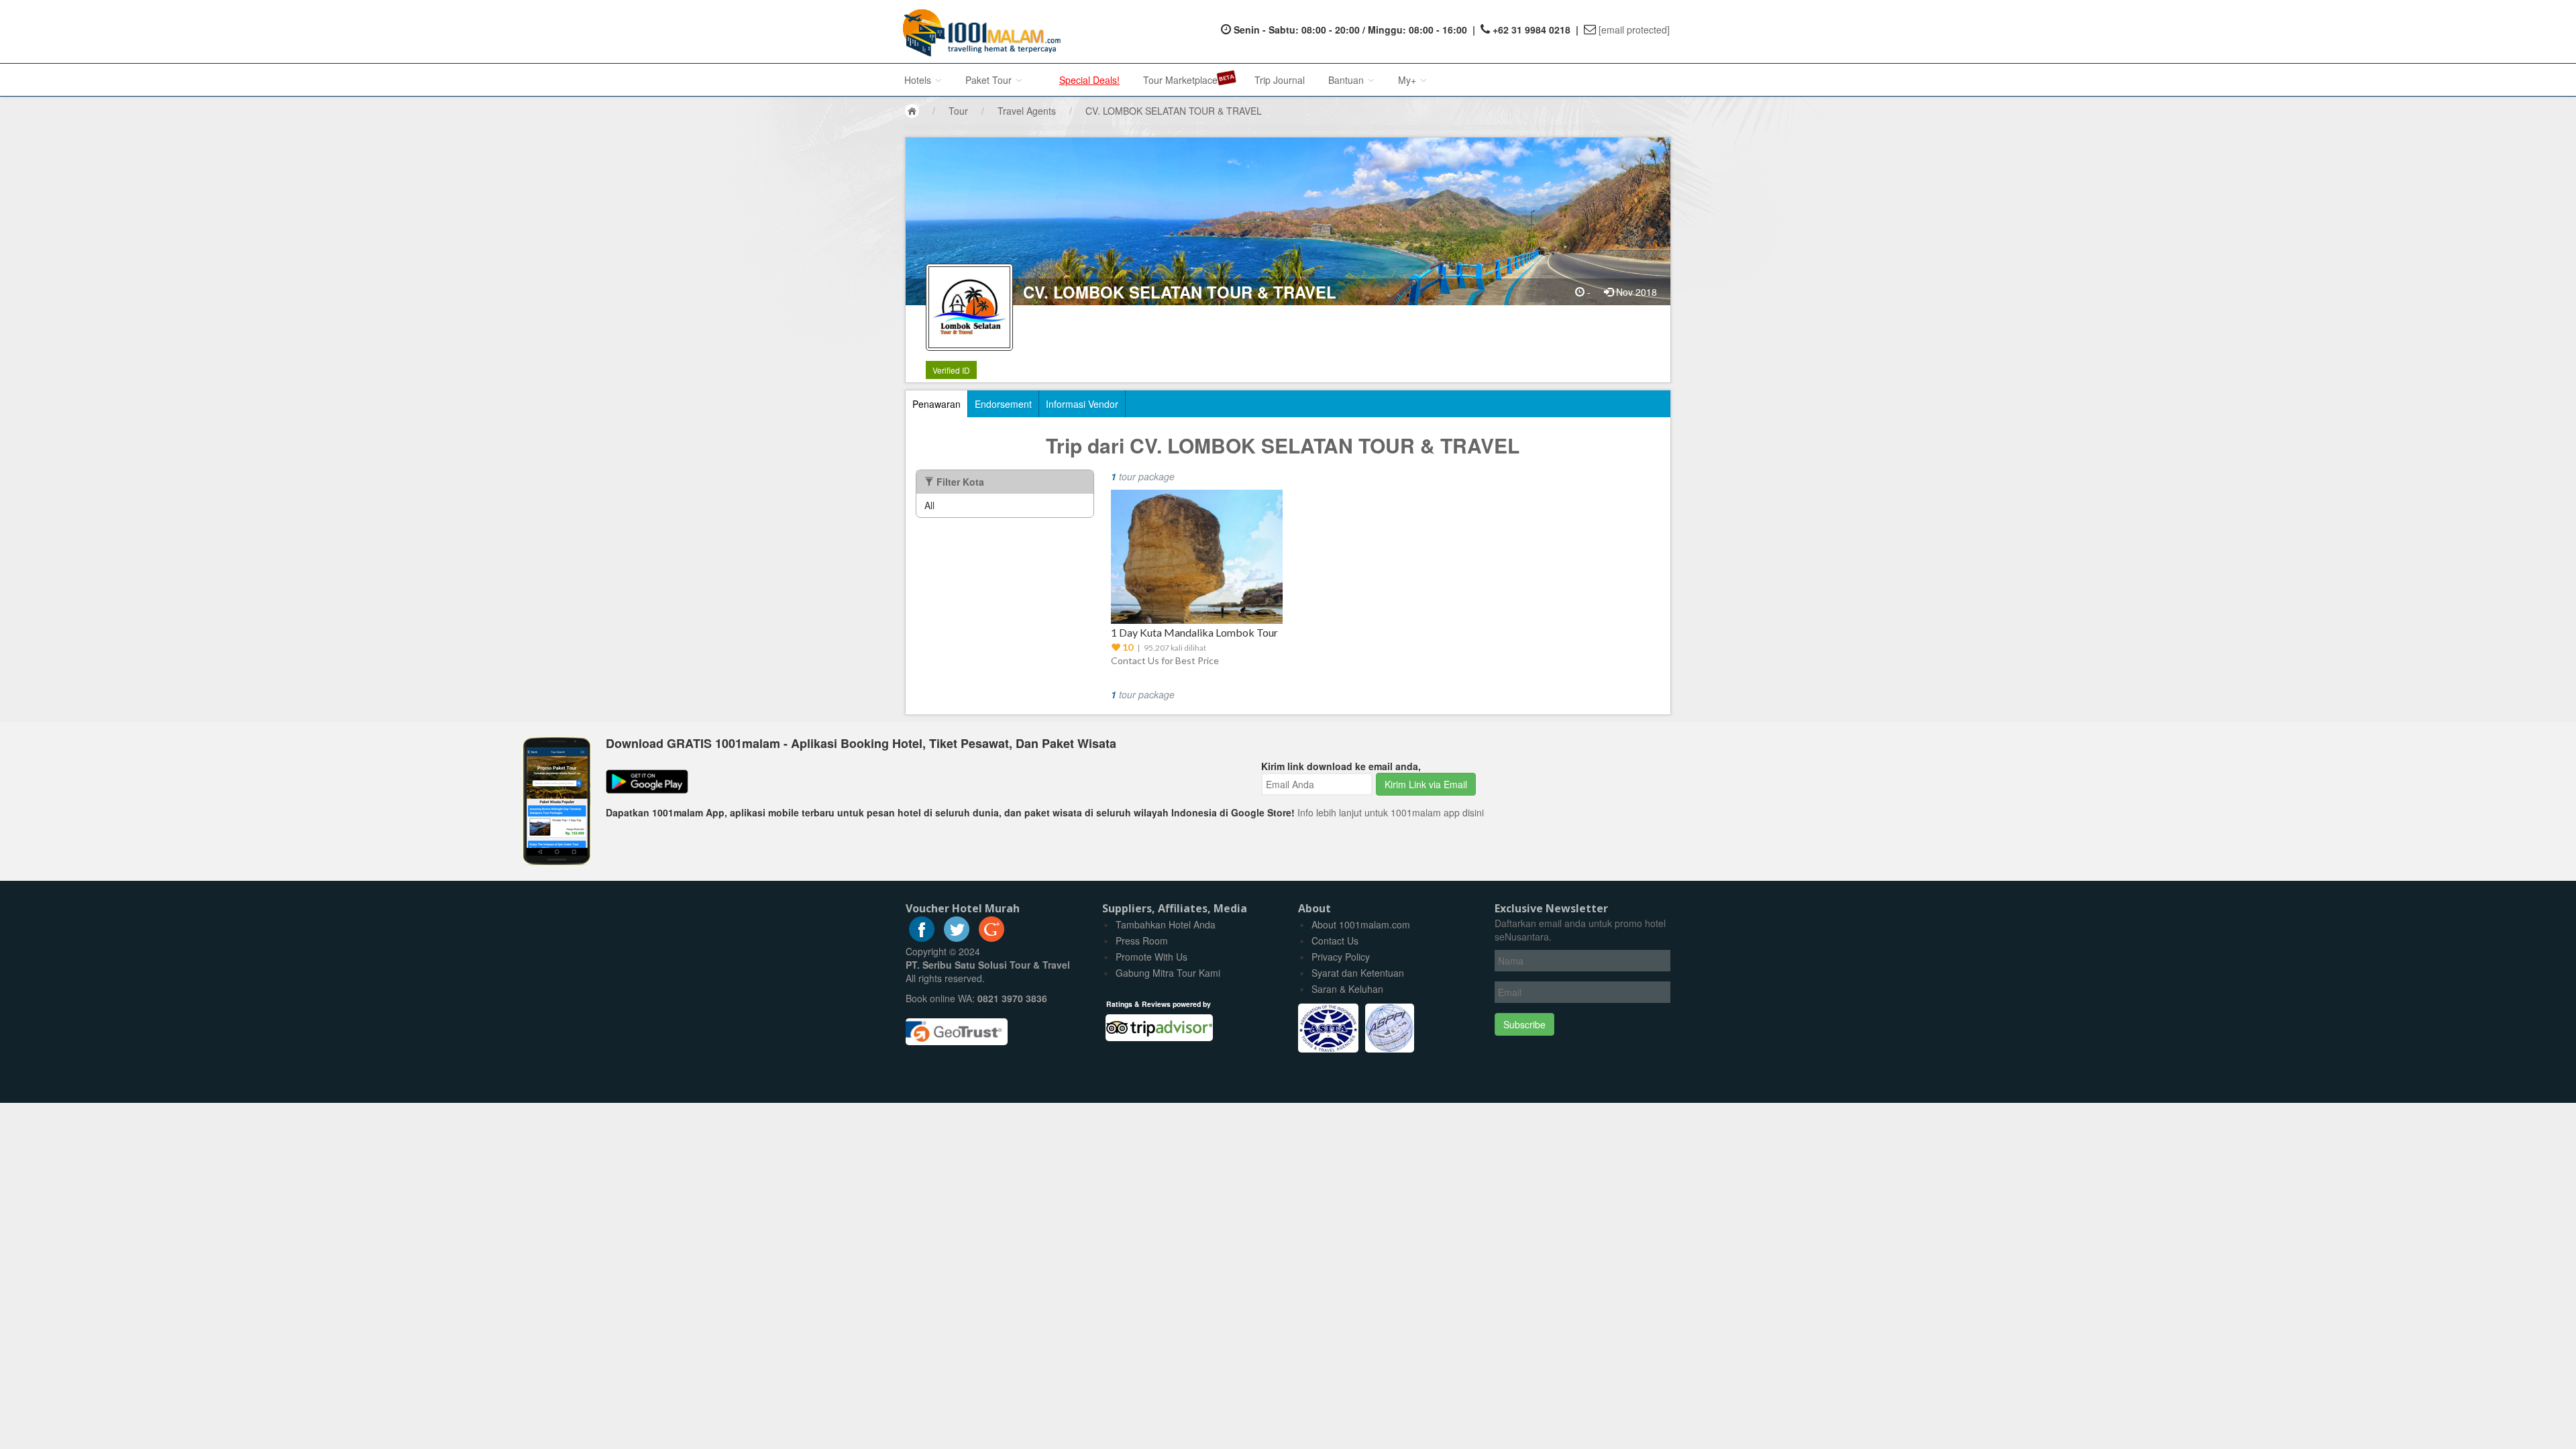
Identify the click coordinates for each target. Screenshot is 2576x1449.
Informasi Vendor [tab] (1082, 404)
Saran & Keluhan (1347, 989)
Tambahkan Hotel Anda (1166, 924)
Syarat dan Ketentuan (1358, 973)
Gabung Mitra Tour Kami (1168, 973)
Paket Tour (990, 80)
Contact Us (1335, 941)
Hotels (919, 80)
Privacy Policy (1341, 957)
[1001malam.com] (978, 32)
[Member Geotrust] (957, 1027)
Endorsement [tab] (1003, 404)
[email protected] (1634, 30)
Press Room (1142, 941)
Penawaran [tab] (936, 404)
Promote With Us (1151, 957)
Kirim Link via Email (1426, 784)
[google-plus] (991, 938)
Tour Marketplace (1180, 80)
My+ (1408, 80)
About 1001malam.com (1361, 924)
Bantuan (1347, 80)
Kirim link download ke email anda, (1341, 766)
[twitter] (957, 938)
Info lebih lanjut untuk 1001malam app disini (1391, 812)
